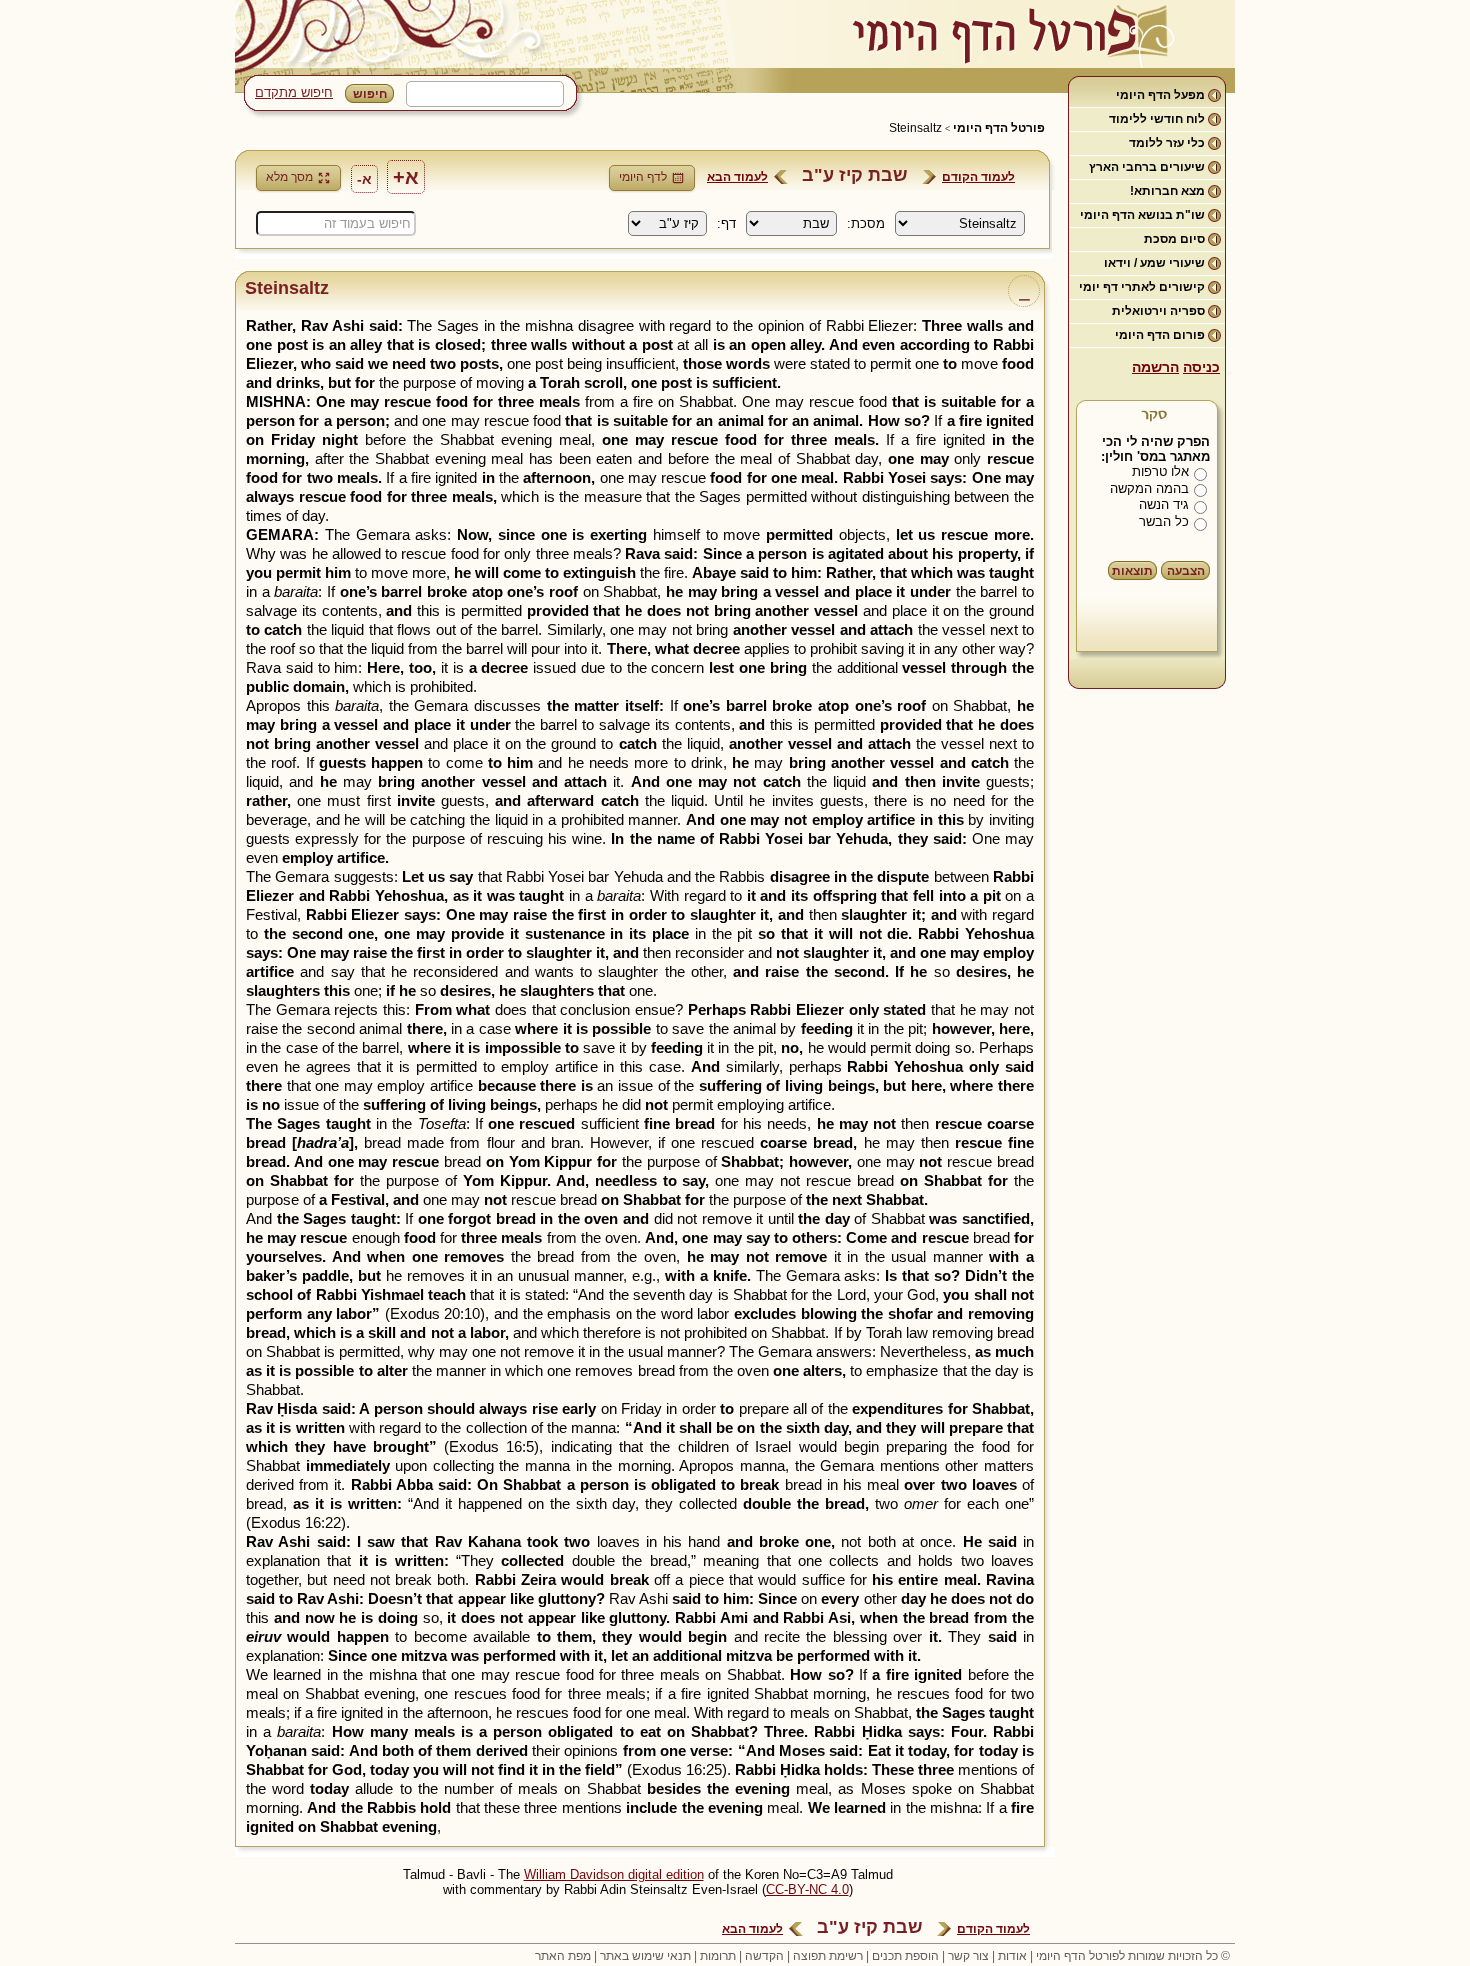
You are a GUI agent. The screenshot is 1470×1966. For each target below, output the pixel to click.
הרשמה (1155, 367)
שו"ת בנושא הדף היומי (1142, 215)
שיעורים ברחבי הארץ (1147, 167)
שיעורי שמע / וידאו (1154, 263)
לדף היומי (643, 177)
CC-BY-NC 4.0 (807, 1889)
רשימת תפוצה (828, 1956)
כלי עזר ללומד (1167, 143)
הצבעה (1186, 571)
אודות (1012, 1956)
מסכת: (866, 223)
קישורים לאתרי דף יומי (1142, 287)
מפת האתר (563, 1956)
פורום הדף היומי (1160, 335)
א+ (406, 177)
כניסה (1201, 367)
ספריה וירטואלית (1158, 311)
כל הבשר (1164, 521)
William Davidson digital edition (614, 1874)
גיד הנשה (1164, 504)
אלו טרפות (1160, 471)
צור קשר (968, 1956)
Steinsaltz (915, 128)
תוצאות (1132, 571)
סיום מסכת (1174, 239)
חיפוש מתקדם (294, 92)
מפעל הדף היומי (1160, 95)
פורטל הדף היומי (999, 128)
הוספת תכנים (905, 1956)
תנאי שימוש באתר (645, 1956)
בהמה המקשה (1149, 488)
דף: (726, 223)
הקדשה (764, 1956)
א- (364, 179)
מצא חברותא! (1167, 191)
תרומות (718, 1956)
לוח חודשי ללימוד (1157, 119)
